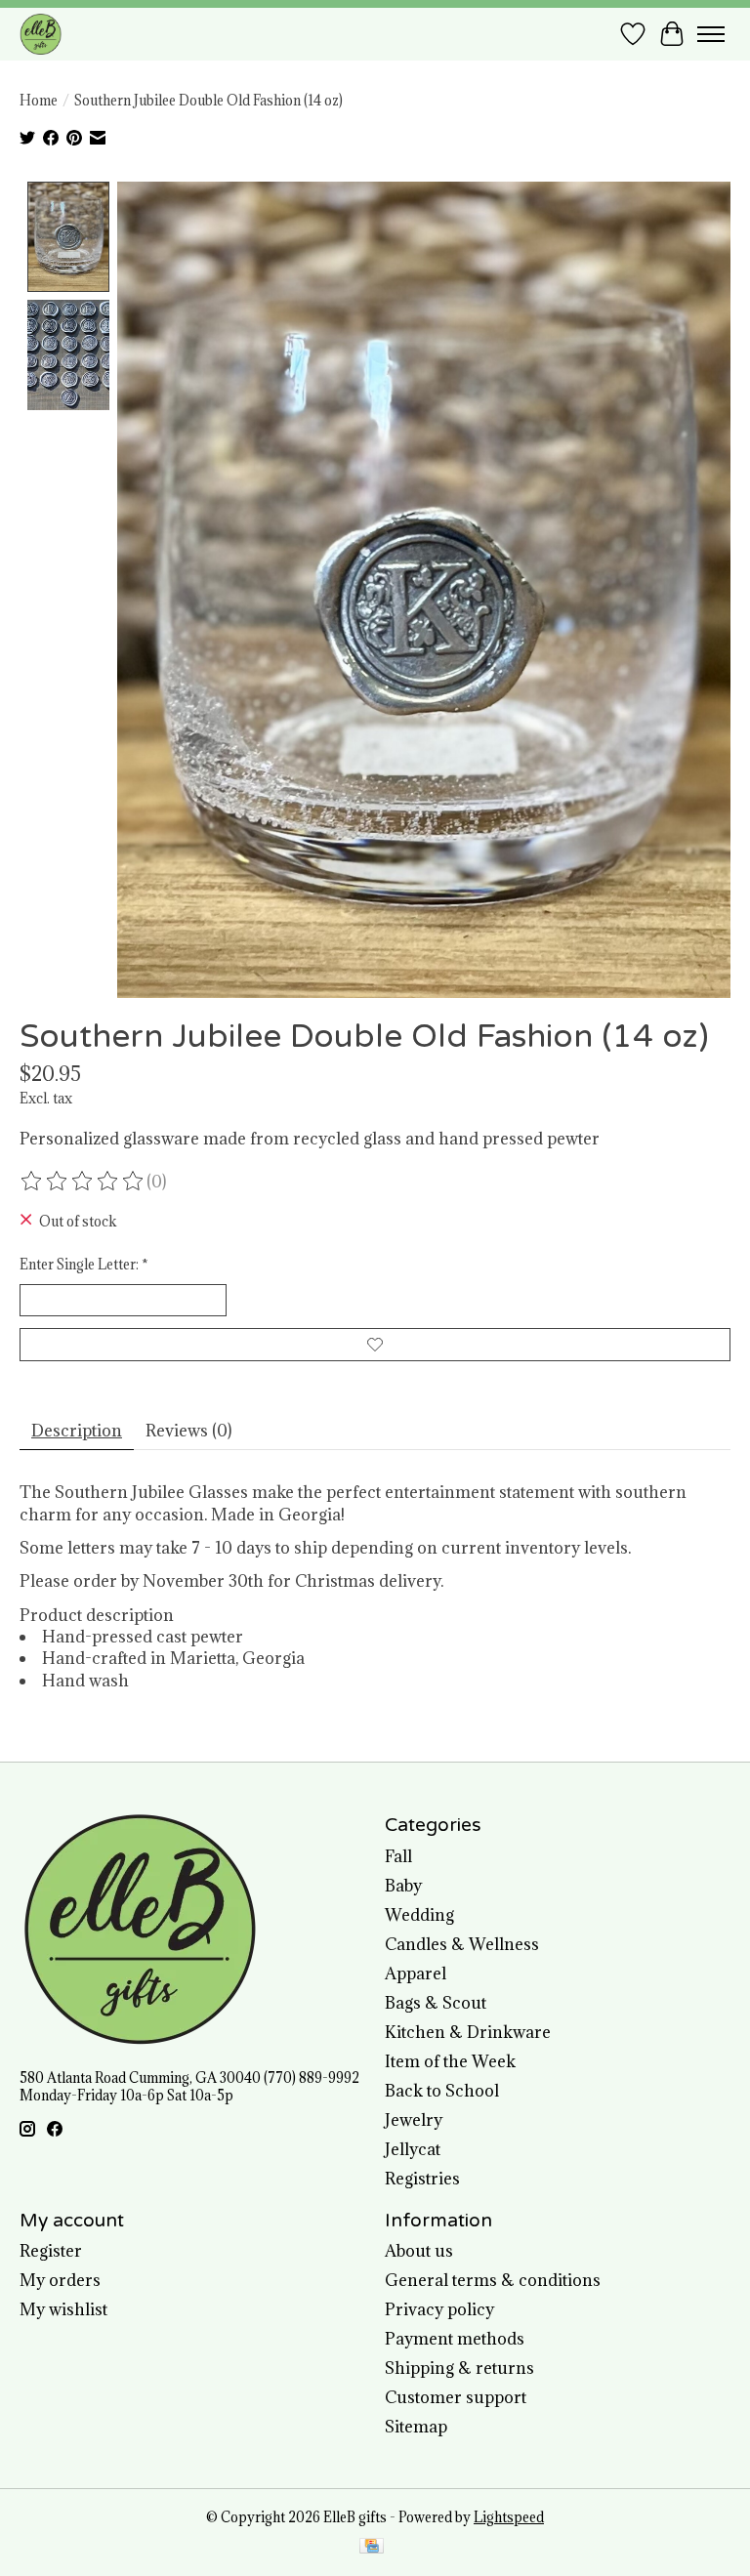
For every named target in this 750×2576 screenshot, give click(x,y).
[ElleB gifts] (41, 34)
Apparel (416, 1974)
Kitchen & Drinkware (468, 2032)
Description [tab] (77, 1431)
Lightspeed (509, 2517)
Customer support (456, 2397)
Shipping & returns (459, 2368)
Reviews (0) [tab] (188, 1431)
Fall (398, 1856)
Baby (403, 1886)
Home (39, 101)
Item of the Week (450, 2061)
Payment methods (455, 2339)
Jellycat (413, 2149)
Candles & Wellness (462, 1944)
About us (419, 2251)
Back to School (442, 2091)
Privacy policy (439, 2309)
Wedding (419, 1915)
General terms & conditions (493, 2280)
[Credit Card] (372, 2548)
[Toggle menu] (711, 34)
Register (51, 2251)
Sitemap (416, 2427)
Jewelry (414, 2120)
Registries (422, 2179)
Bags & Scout (436, 2003)
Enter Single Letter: (84, 1265)
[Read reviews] (83, 1182)
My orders (60, 2280)
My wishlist (63, 2309)
